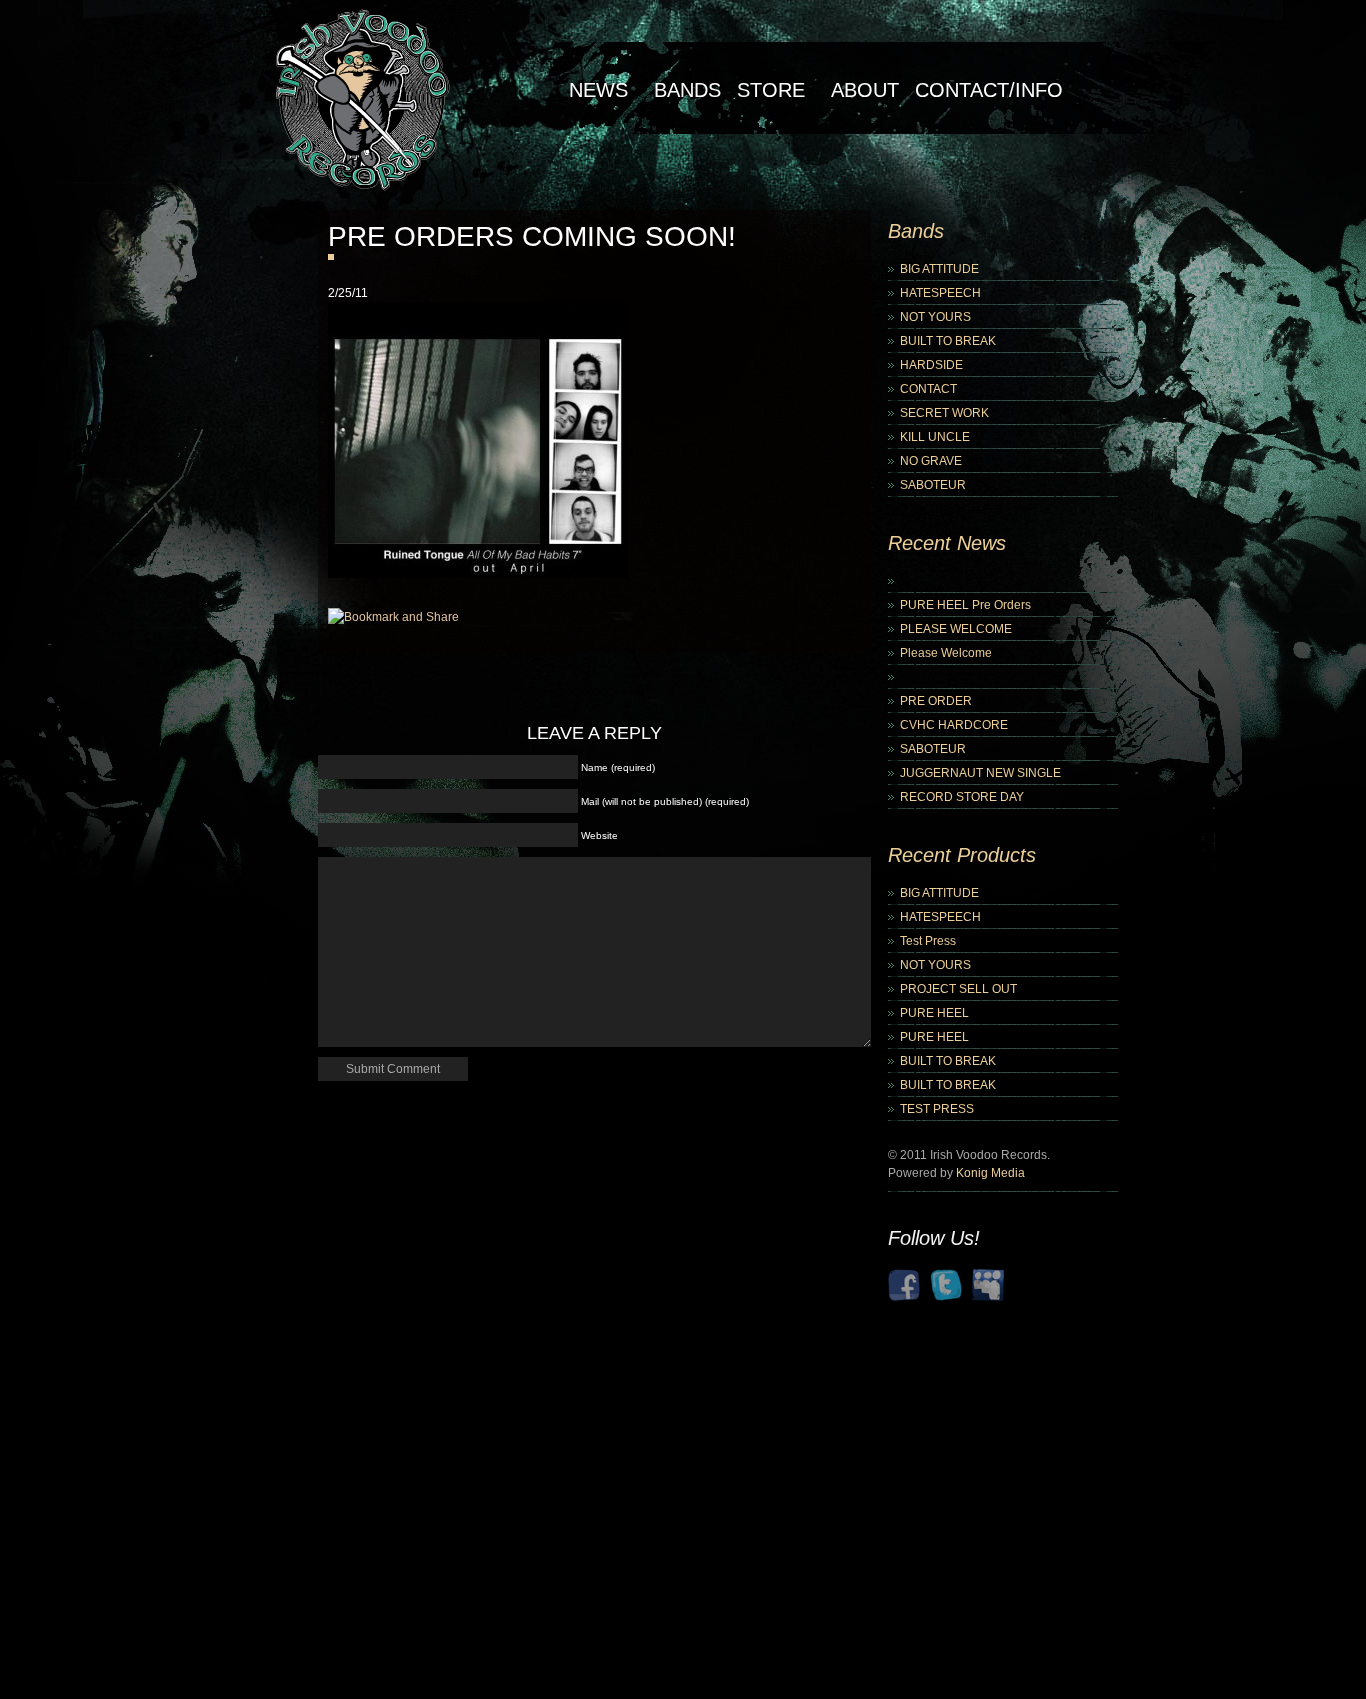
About (865, 90)
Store (771, 90)
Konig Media (990, 1173)
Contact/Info (989, 90)
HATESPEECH (940, 293)
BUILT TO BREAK (948, 341)
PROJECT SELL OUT (958, 989)
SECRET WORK (944, 413)
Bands (687, 90)
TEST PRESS (937, 1109)
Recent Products (962, 855)
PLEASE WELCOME (956, 629)
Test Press (928, 941)
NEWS (598, 90)
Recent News (947, 543)
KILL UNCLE (935, 437)
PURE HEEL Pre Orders (965, 605)
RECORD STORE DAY (962, 797)
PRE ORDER (936, 701)
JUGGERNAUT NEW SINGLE (980, 773)
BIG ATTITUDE (939, 269)
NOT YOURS (935, 317)
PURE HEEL (934, 1013)
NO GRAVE (931, 461)
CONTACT (928, 389)
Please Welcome (946, 653)
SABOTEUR (933, 485)
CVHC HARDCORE (954, 725)
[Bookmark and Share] (393, 617)
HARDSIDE (931, 365)
